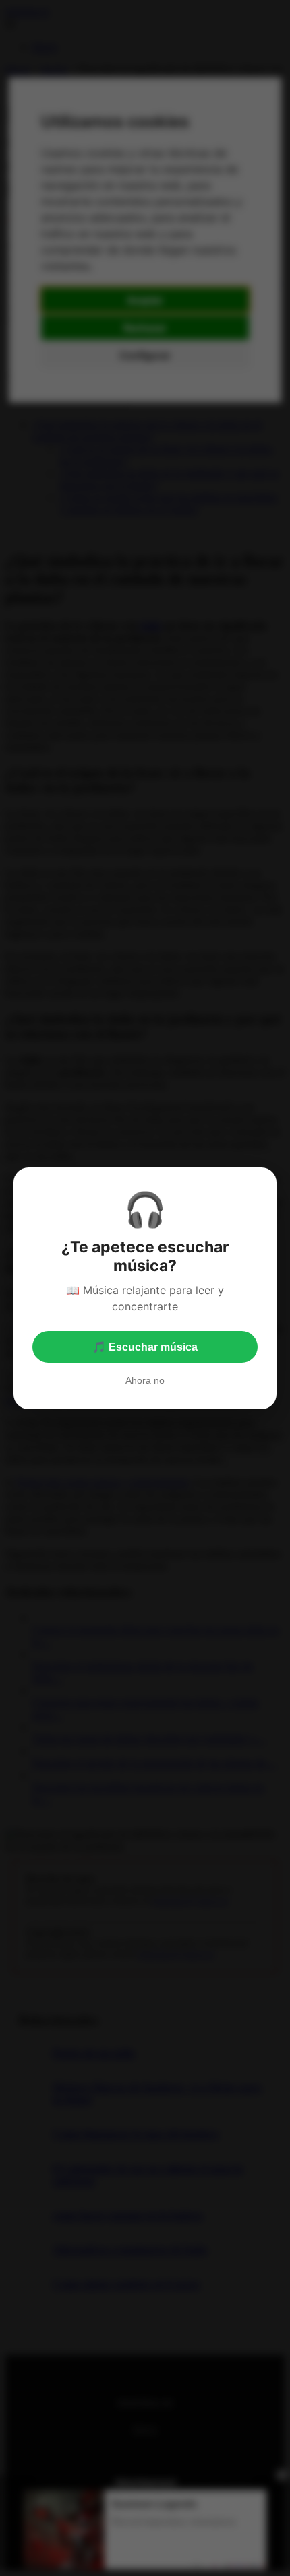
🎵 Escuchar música (145, 1347)
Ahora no (145, 1380)
